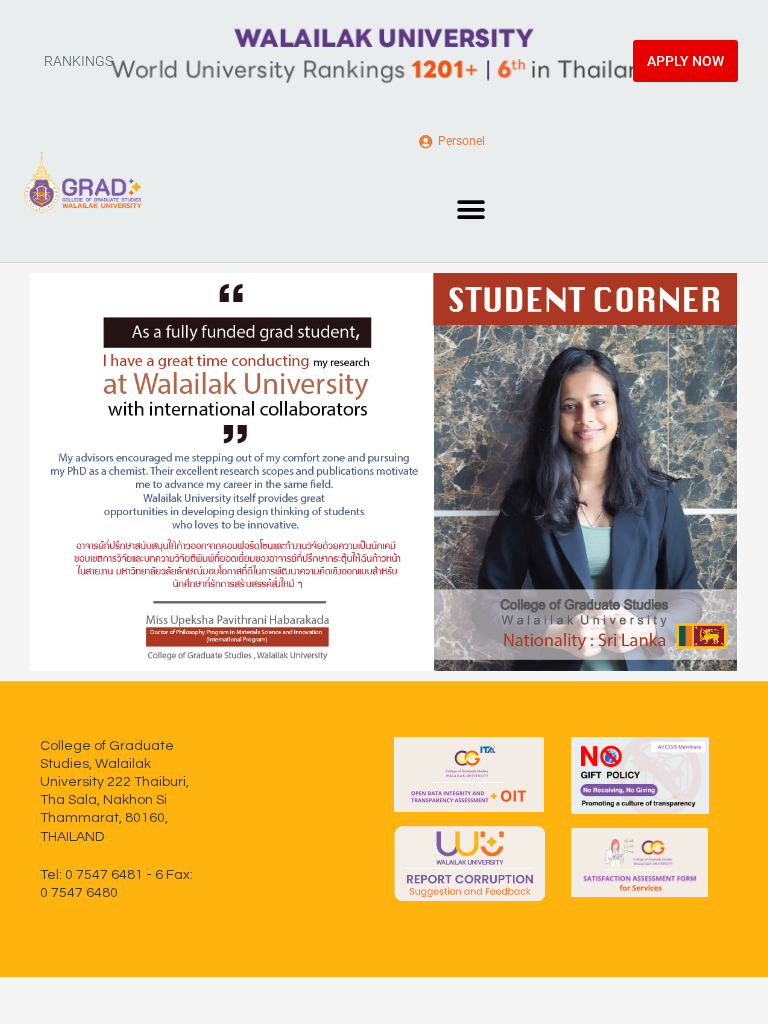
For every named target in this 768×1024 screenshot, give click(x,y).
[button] (470, 209)
